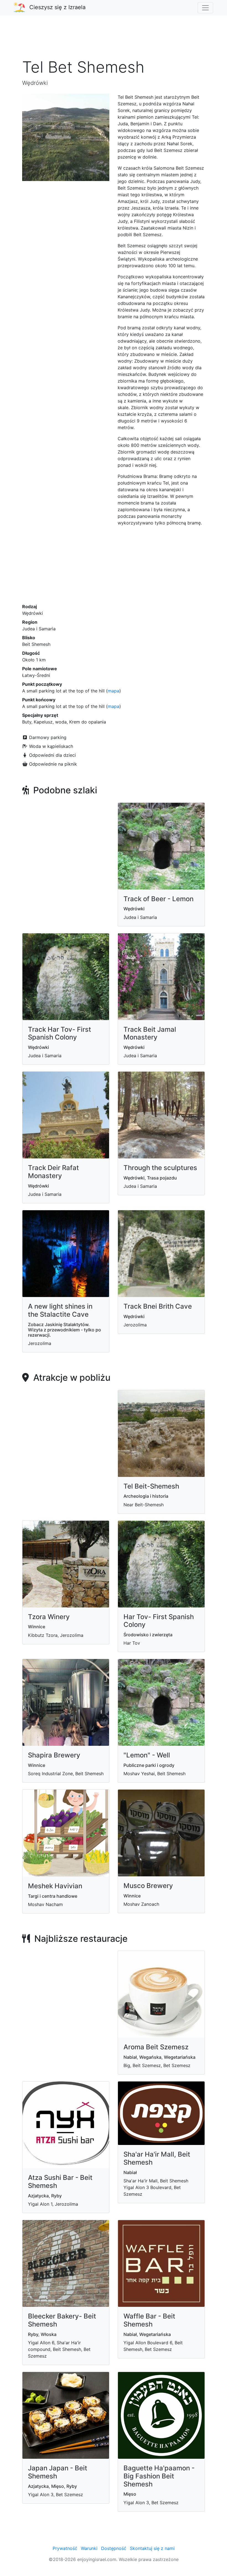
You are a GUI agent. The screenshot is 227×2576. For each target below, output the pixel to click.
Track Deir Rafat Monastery (53, 1172)
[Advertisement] (114, 40)
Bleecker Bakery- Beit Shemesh (62, 2320)
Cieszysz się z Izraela (57, 7)
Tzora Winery (49, 1617)
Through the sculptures (160, 1168)
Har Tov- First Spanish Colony (159, 1621)
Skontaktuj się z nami (152, 2548)
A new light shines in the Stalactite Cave (60, 1310)
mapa (114, 691)
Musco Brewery (148, 1886)
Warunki (89, 2548)
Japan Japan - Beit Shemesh (58, 2472)
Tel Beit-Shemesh (151, 1486)
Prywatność (65, 2548)
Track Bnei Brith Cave (158, 1306)
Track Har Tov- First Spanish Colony (60, 1033)
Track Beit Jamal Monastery (150, 1033)
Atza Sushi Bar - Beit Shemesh (60, 2182)
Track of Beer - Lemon (158, 899)
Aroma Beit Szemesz (156, 2047)
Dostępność (114, 2548)
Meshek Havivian (55, 1886)
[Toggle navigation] (205, 8)
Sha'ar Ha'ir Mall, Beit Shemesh (157, 2158)
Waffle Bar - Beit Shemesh (149, 2320)
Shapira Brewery (54, 1755)
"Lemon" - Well (147, 1755)
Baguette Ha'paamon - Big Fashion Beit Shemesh (159, 2476)
